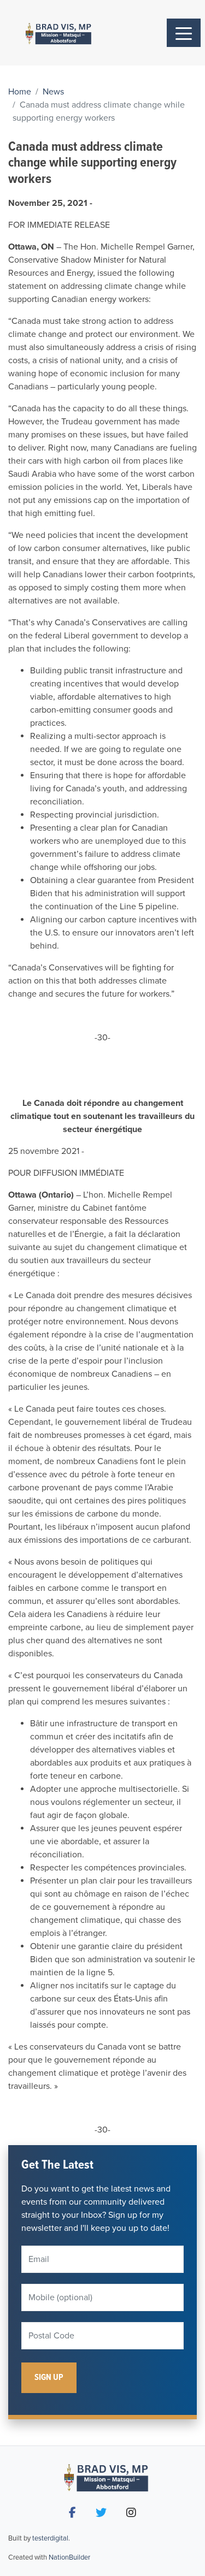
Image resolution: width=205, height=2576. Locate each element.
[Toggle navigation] (184, 33)
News (53, 92)
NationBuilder (69, 2557)
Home (20, 92)
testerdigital (50, 2538)
